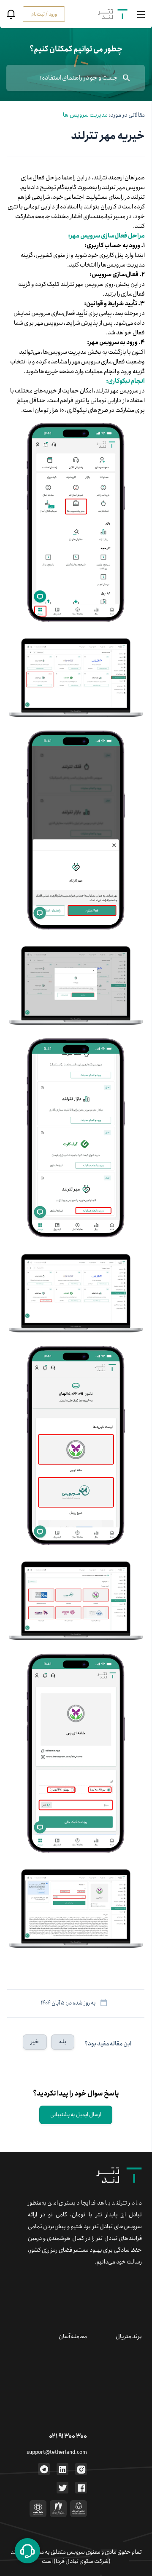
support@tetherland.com (57, 2452)
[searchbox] (76, 78)
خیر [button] (35, 2042)
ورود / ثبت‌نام (44, 14)
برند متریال (129, 2336)
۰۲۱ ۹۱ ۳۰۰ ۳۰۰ (68, 2436)
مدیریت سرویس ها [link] (85, 115)
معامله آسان (73, 2336)
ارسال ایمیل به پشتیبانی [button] (76, 2115)
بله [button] (63, 2042)
